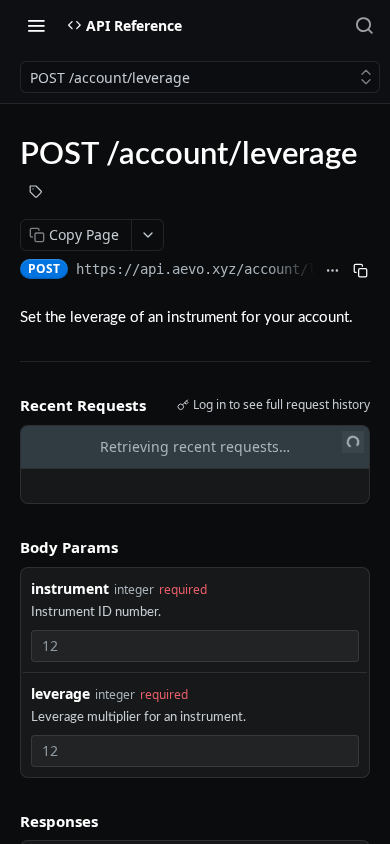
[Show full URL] (332, 271)
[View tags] (36, 195)
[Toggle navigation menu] (36, 25)
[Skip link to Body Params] (6, 547)
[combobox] (195, 646)
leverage (60, 693)
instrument (70, 588)
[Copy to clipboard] (360, 271)
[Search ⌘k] (364, 25)
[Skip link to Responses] (6, 821)
